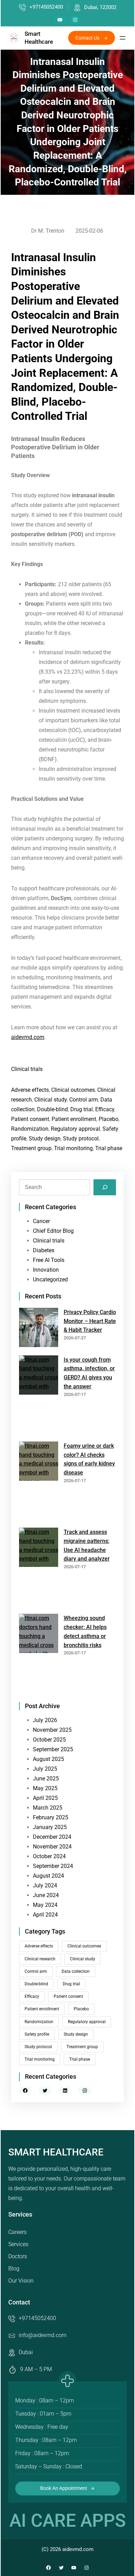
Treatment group (31, 1148)
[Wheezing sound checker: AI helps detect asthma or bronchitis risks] (39, 1654)
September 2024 (53, 1866)
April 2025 (45, 1798)
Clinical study (51, 1100)
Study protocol (81, 1139)
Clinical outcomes (73, 1090)
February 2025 (51, 1817)
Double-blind (52, 1109)
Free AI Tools (49, 1260)
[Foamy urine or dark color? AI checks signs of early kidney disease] (39, 1482)
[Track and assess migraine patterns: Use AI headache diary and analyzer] (39, 1568)
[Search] (105, 1187)
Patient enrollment (74, 1119)
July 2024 (45, 1885)
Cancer (41, 1221)
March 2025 (48, 1808)
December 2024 (52, 1837)
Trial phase (109, 1148)
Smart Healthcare (56, 2152)
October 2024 (49, 1856)
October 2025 (49, 1740)
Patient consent (30, 1119)
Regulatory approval (75, 1129)
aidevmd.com (28, 1037)
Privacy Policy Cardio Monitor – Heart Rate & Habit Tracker (90, 1321)
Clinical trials (27, 1069)
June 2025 (46, 1779)
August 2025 (48, 1759)
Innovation (46, 1270)
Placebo (109, 1119)
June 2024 (46, 1895)
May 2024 (45, 1905)
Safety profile (37, 2034)
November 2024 (52, 1847)
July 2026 (45, 1720)
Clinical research (40, 1959)
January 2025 (50, 1827)
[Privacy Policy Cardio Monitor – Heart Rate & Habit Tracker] (39, 1329)
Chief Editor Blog (53, 1231)
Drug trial (82, 1109)
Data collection (76, 1971)
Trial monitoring (73, 1148)
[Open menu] (123, 38)
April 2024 (45, 1915)
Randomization (30, 1129)
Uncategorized (50, 1279)
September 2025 (53, 1749)
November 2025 (52, 1730)
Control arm (84, 1100)
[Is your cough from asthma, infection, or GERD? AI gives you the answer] (39, 1396)
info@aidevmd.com (43, 2335)
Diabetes (44, 1250)
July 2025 (45, 1769)
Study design (45, 1139)
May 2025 (45, 1788)
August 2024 (48, 1876)
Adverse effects (30, 1090)
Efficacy (105, 1109)
